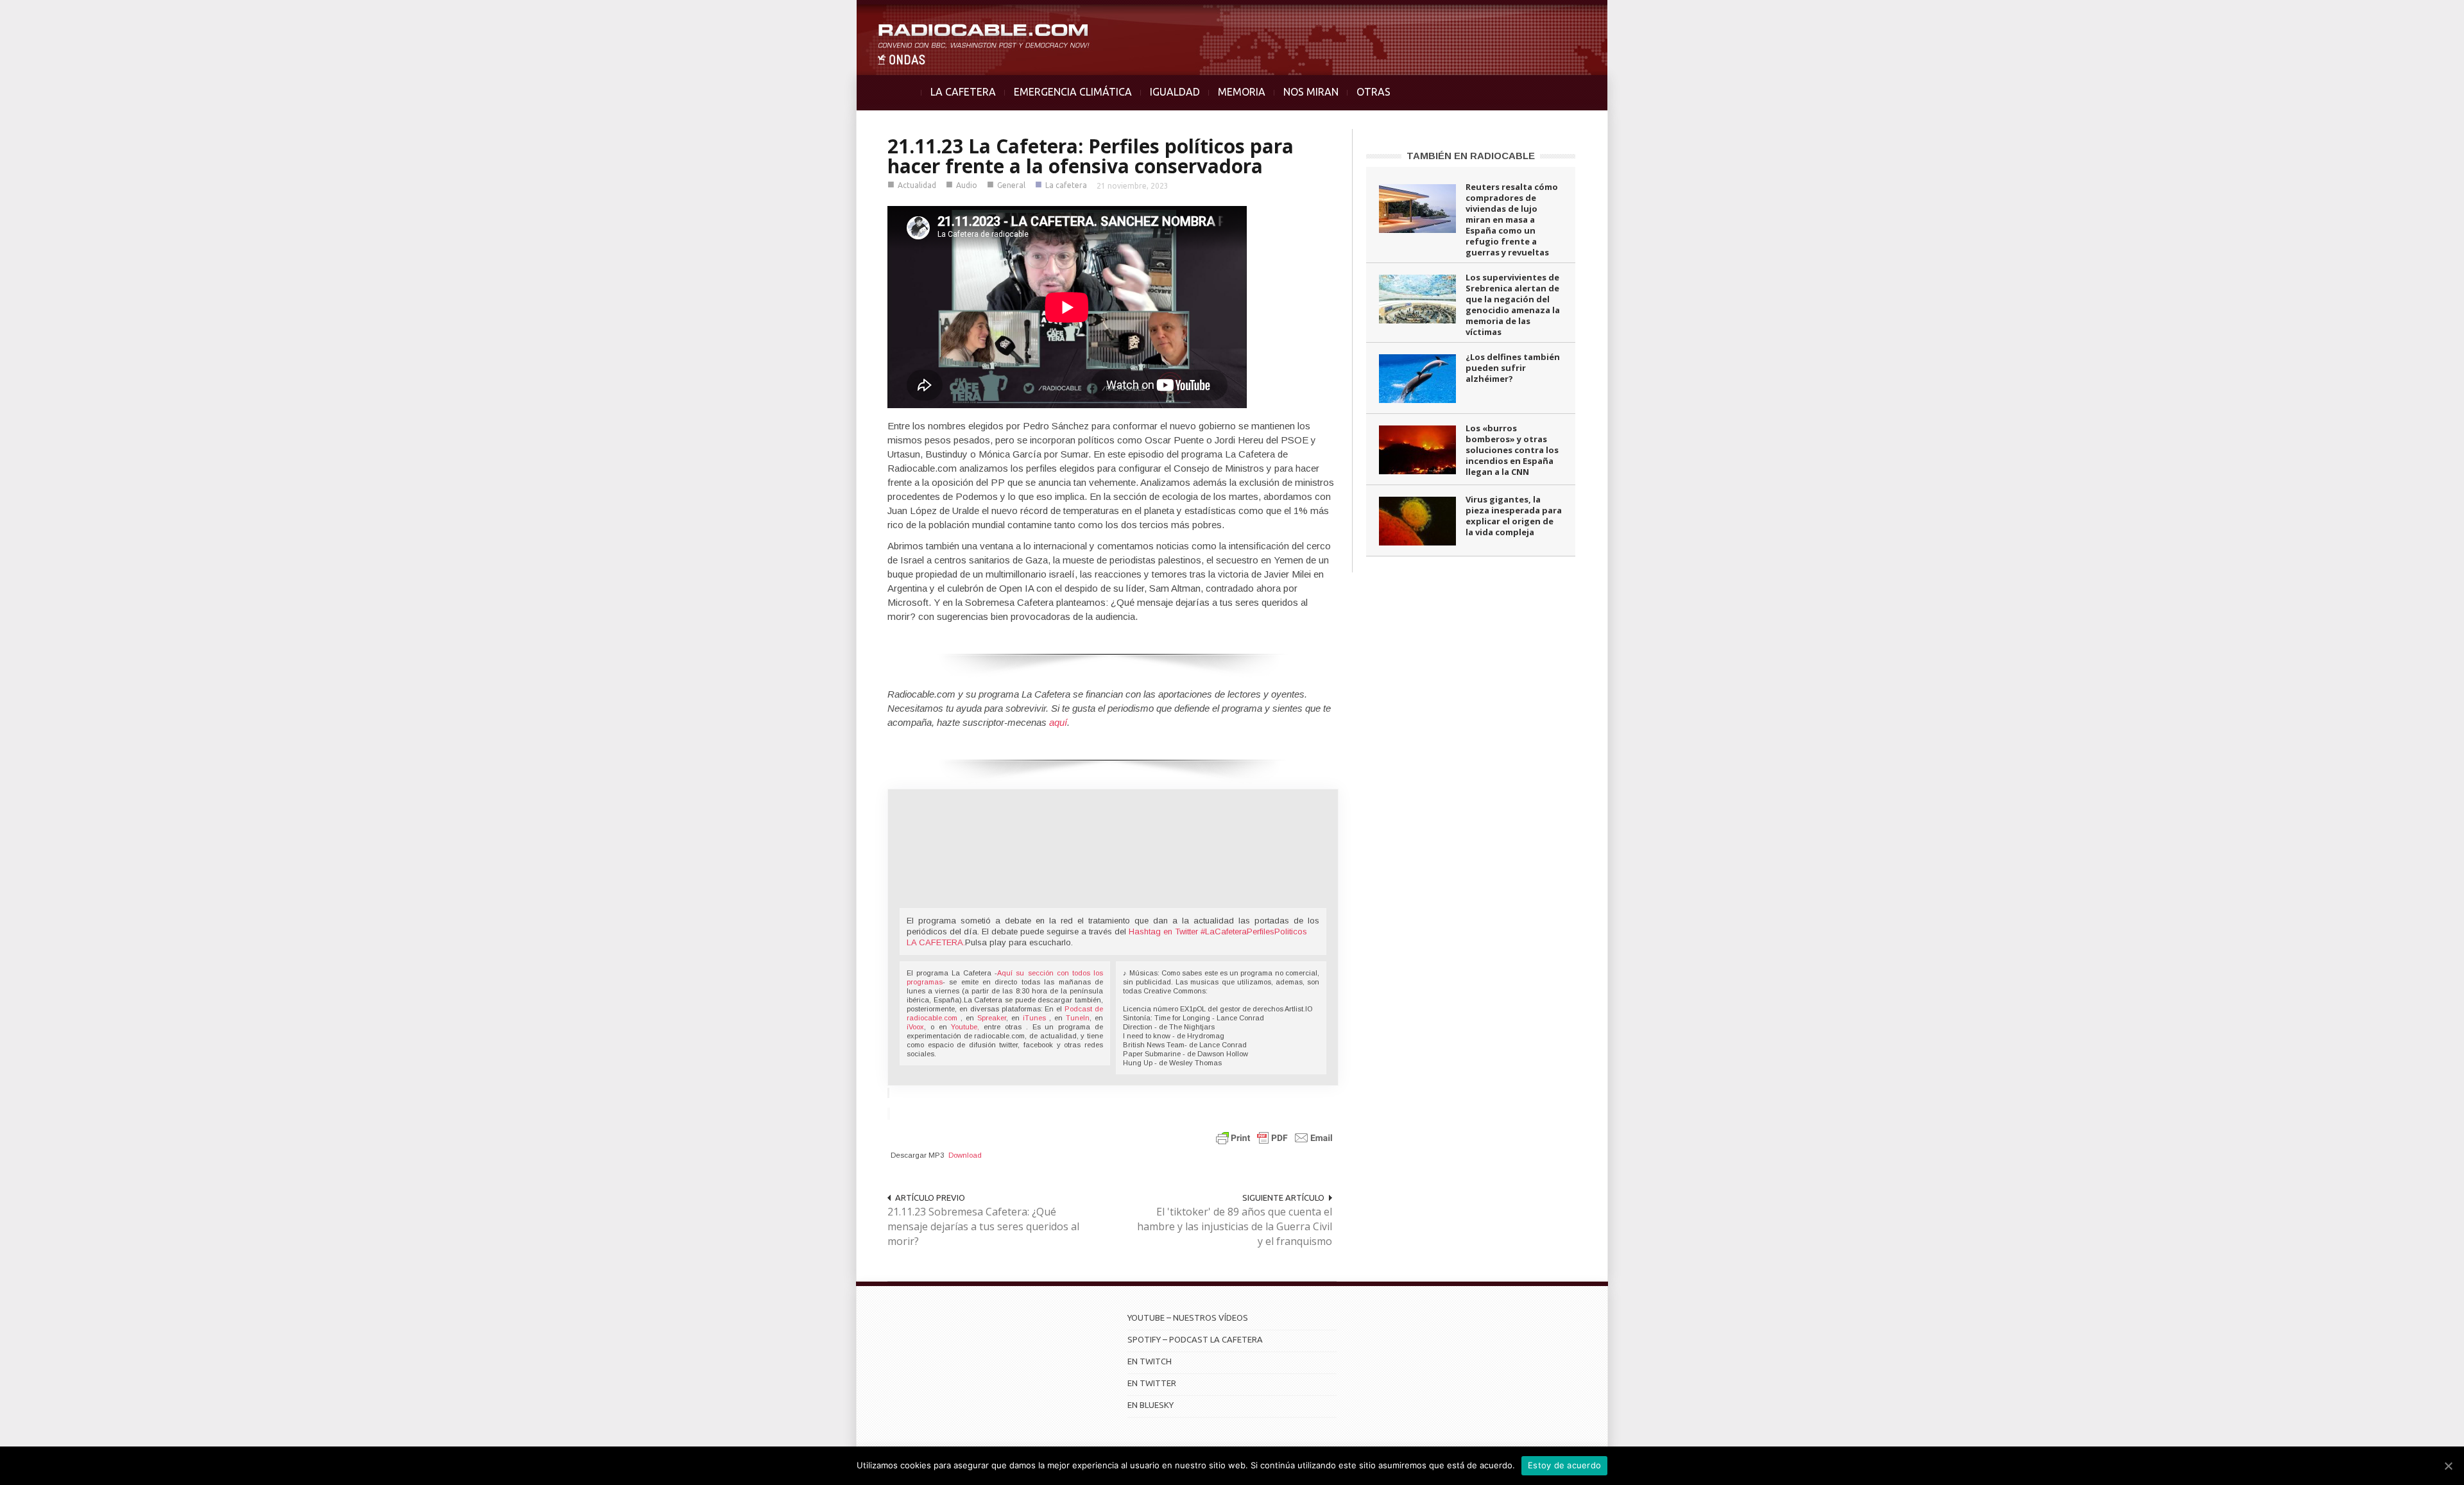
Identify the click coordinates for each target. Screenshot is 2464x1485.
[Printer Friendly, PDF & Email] (1274, 1137)
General (1011, 185)
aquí (1058, 722)
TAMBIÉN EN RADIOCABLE (1471, 156)
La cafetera (1066, 185)
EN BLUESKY (1151, 1405)
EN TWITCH (1150, 1361)
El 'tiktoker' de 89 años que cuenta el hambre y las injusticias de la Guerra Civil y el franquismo (1235, 1226)
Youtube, (965, 1027)
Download (965, 1155)
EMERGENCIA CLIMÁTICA (1073, 92)
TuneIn (1078, 1018)
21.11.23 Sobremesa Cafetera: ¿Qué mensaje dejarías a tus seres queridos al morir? (983, 1226)
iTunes (1036, 1018)
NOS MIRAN (1311, 92)
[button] (2420, 17)
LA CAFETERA (963, 92)
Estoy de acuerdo (1564, 1465)
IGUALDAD (1175, 92)
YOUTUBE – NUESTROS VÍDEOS (1188, 1318)
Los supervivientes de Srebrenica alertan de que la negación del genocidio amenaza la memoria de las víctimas (1513, 305)
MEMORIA (1242, 92)
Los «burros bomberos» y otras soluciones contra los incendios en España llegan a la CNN (1512, 450)
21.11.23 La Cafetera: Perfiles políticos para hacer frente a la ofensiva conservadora (1091, 156)
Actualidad (917, 185)
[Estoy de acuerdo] (2448, 1466)
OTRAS (1373, 92)
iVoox (915, 1027)
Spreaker (992, 1018)
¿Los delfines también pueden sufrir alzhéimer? (1513, 368)
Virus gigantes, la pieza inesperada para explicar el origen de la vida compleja (1514, 516)
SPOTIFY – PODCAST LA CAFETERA (1195, 1339)
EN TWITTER (1152, 1383)
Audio (967, 185)
